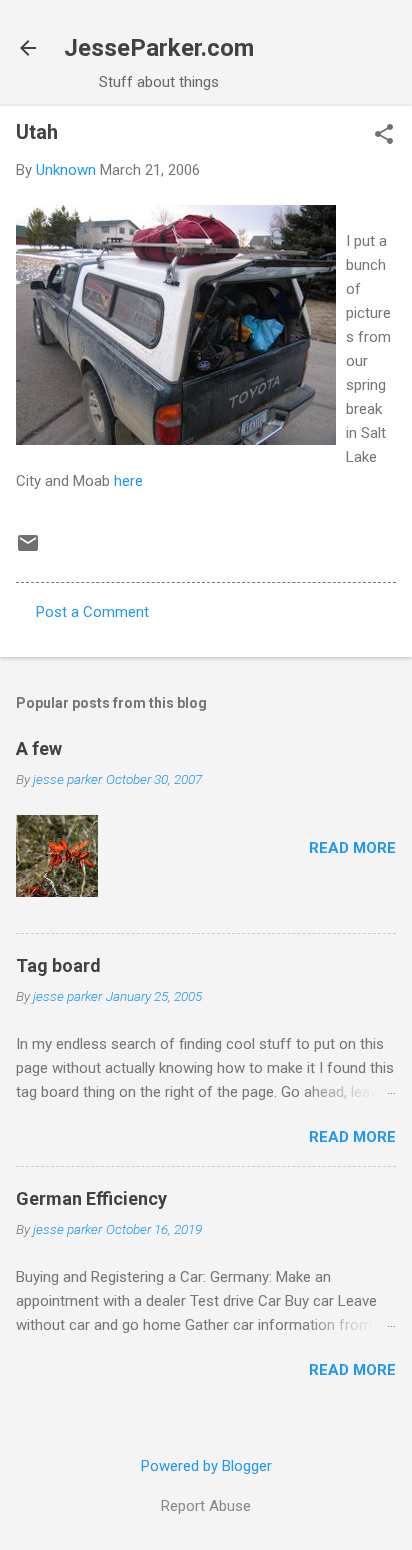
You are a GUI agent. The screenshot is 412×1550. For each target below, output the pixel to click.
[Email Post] (28, 550)
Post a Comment (92, 612)
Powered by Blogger (206, 1466)
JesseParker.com (159, 48)
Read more (352, 848)
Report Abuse (206, 1506)
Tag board (58, 965)
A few (39, 748)
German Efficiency (91, 1198)
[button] (384, 136)
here (128, 481)
